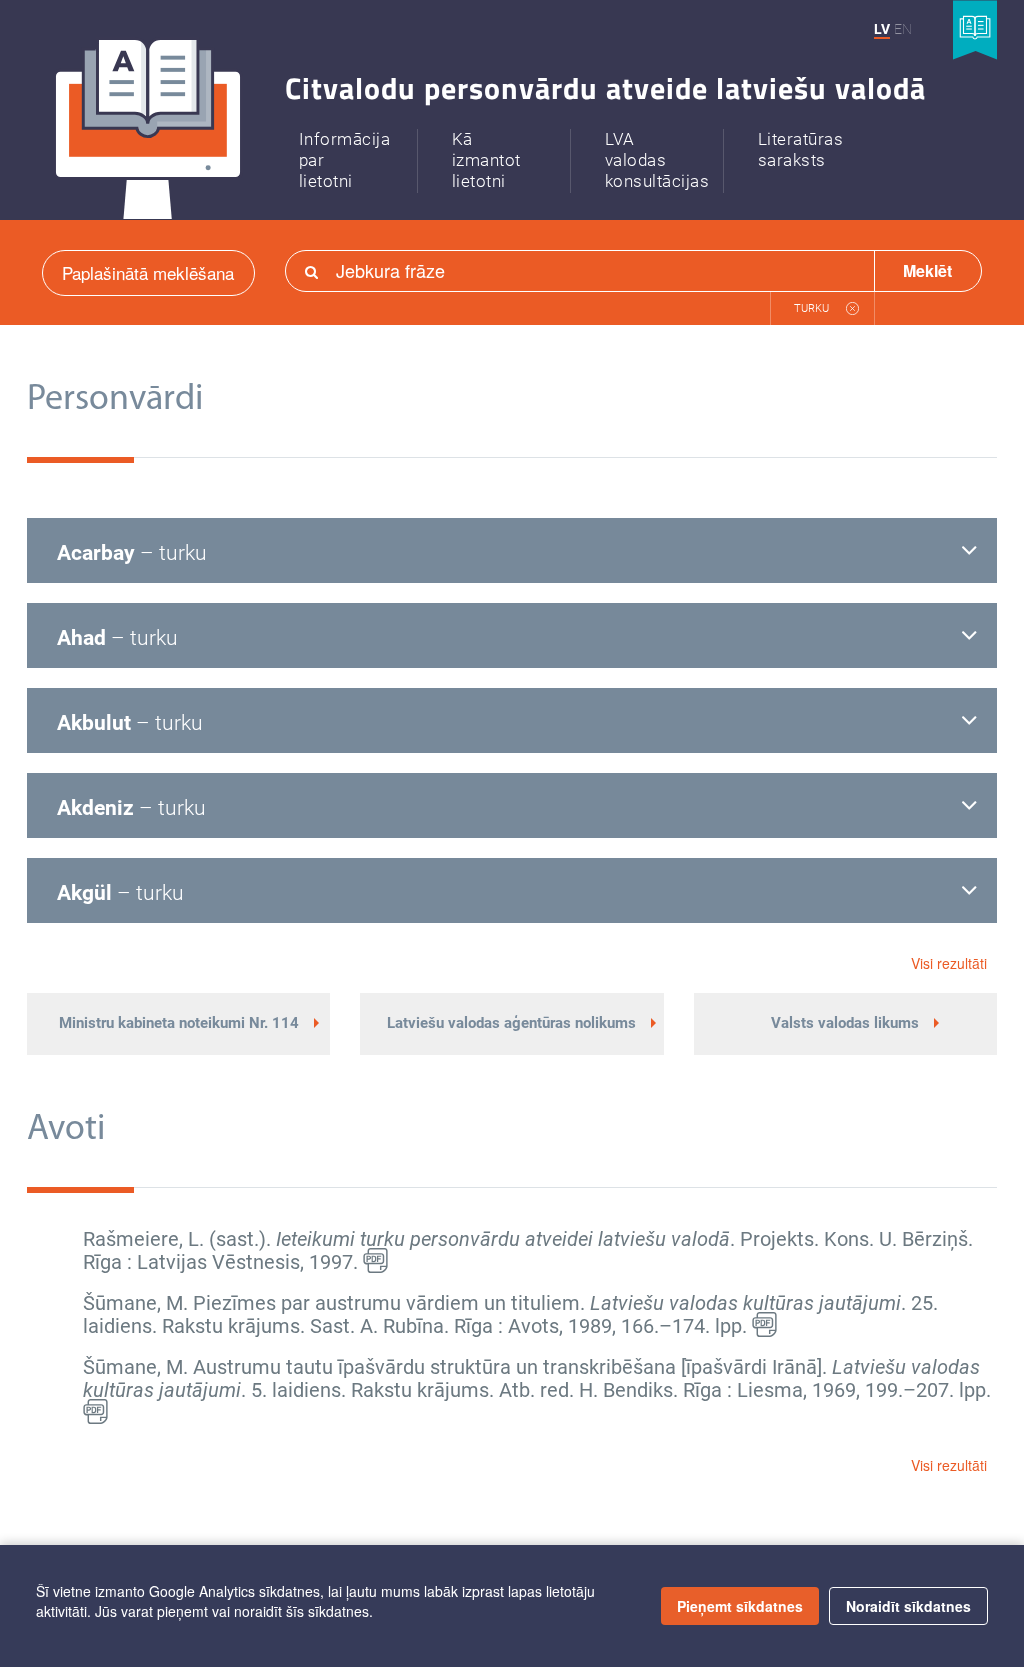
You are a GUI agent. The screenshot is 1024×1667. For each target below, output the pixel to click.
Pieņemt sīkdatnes (740, 1606)
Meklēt (927, 270)
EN (903, 29)
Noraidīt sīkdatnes (908, 1606)
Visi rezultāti (949, 963)
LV (882, 29)
